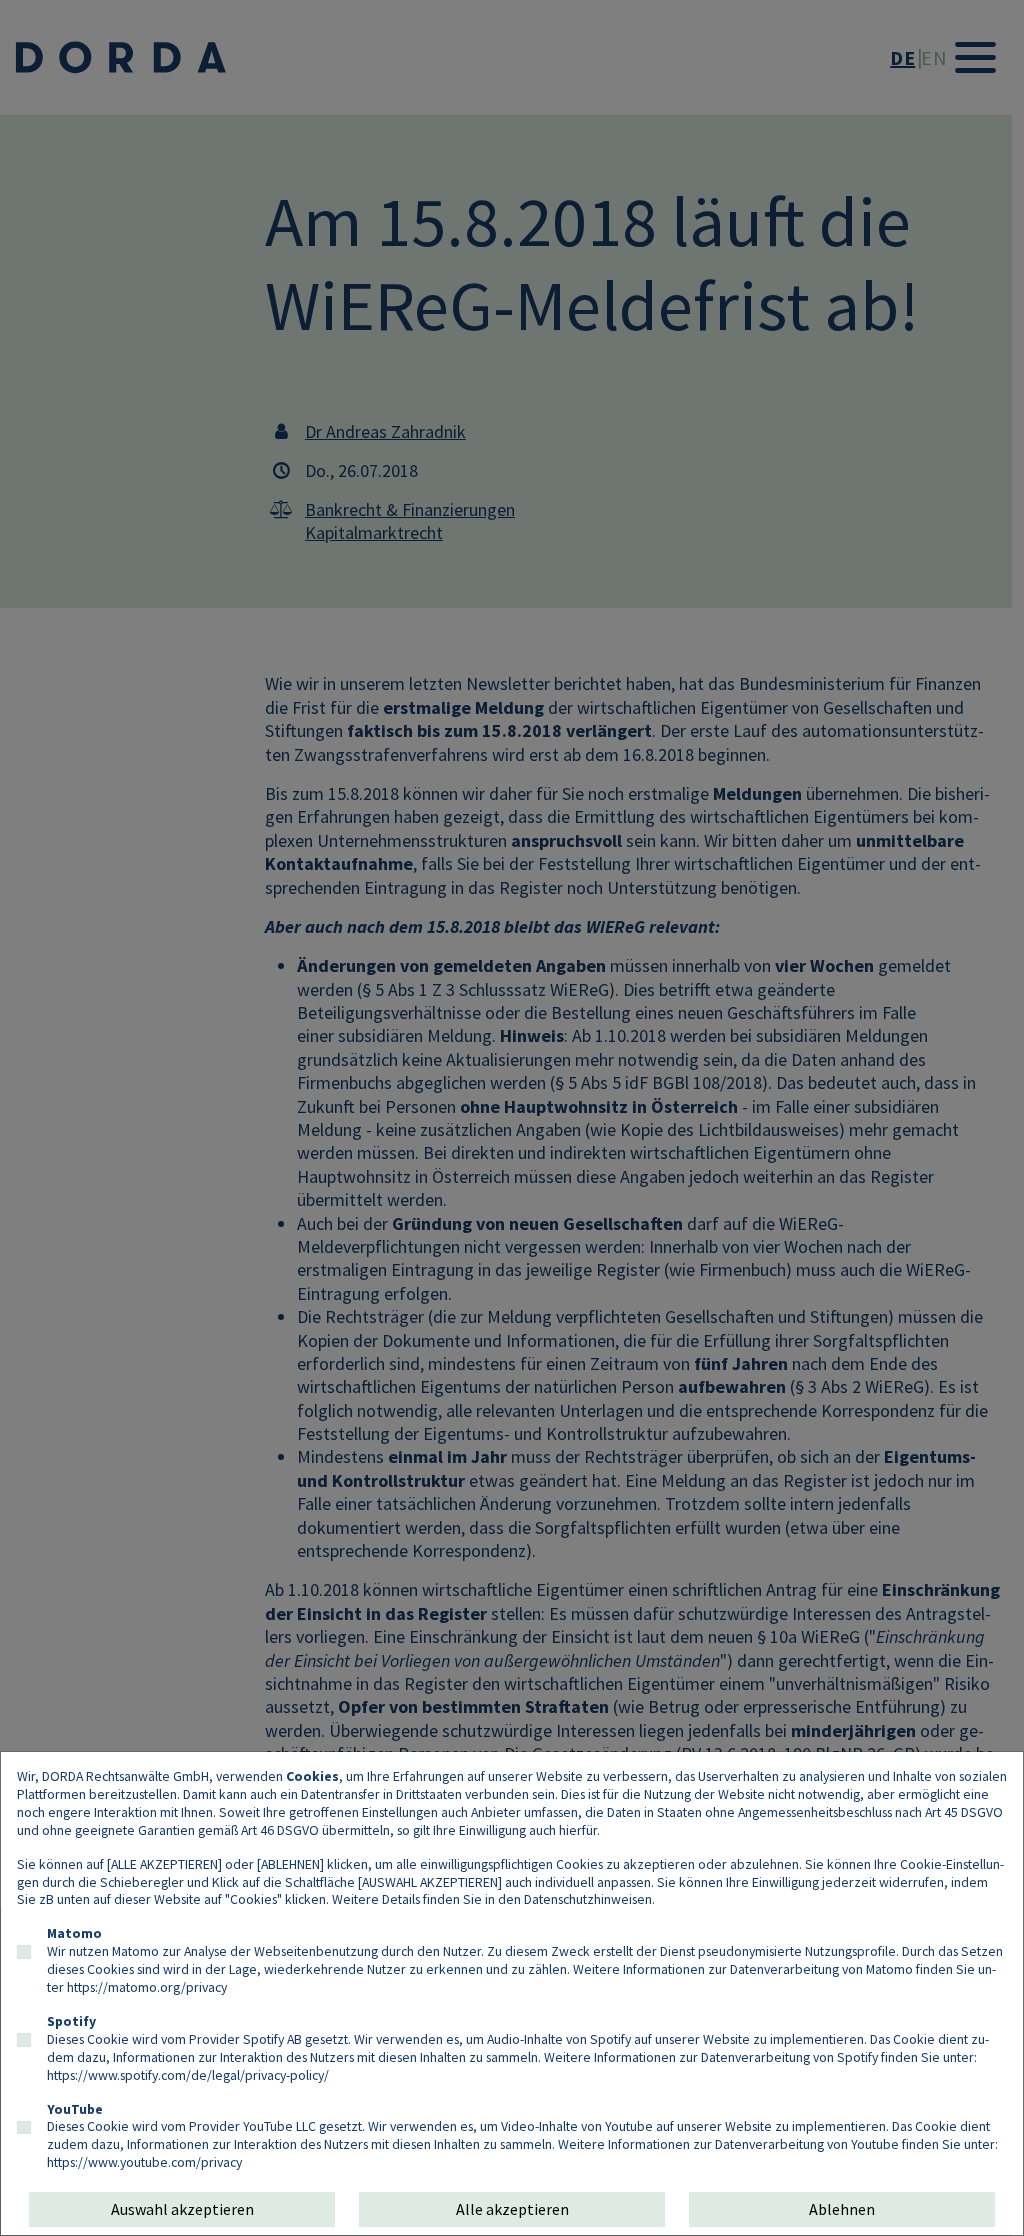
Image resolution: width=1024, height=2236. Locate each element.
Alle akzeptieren (512, 2209)
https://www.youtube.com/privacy (144, 2162)
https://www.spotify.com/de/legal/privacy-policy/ (188, 2075)
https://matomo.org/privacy (147, 1987)
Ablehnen (842, 2209)
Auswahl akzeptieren (182, 2209)
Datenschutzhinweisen (588, 1899)
